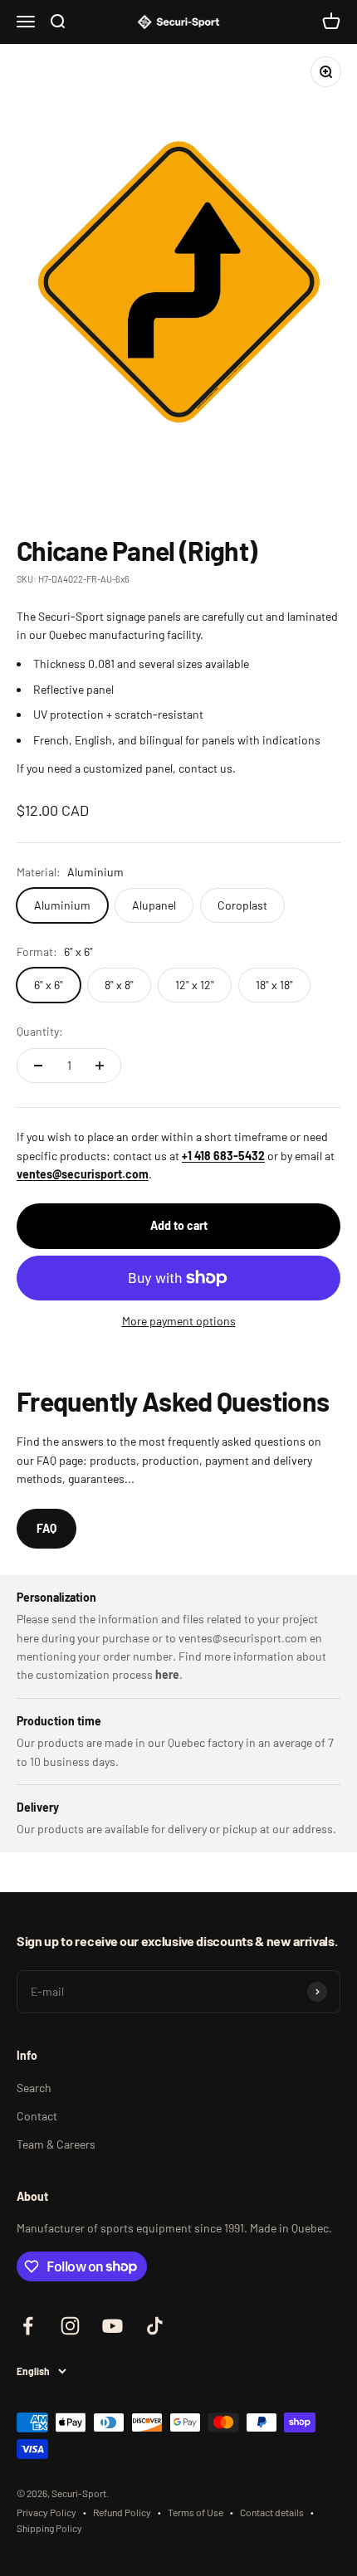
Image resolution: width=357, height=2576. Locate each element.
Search (34, 2088)
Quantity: (40, 1031)
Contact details (272, 2512)
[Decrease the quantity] (38, 1066)
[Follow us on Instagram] (70, 2326)
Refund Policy (122, 2512)
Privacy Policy (46, 2512)
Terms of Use (196, 2512)
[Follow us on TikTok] (155, 2326)
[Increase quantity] (100, 1066)
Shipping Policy (49, 2528)
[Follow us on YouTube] (112, 2326)
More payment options (179, 1321)
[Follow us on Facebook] (28, 2326)
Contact (37, 2116)
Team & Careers (56, 2144)
